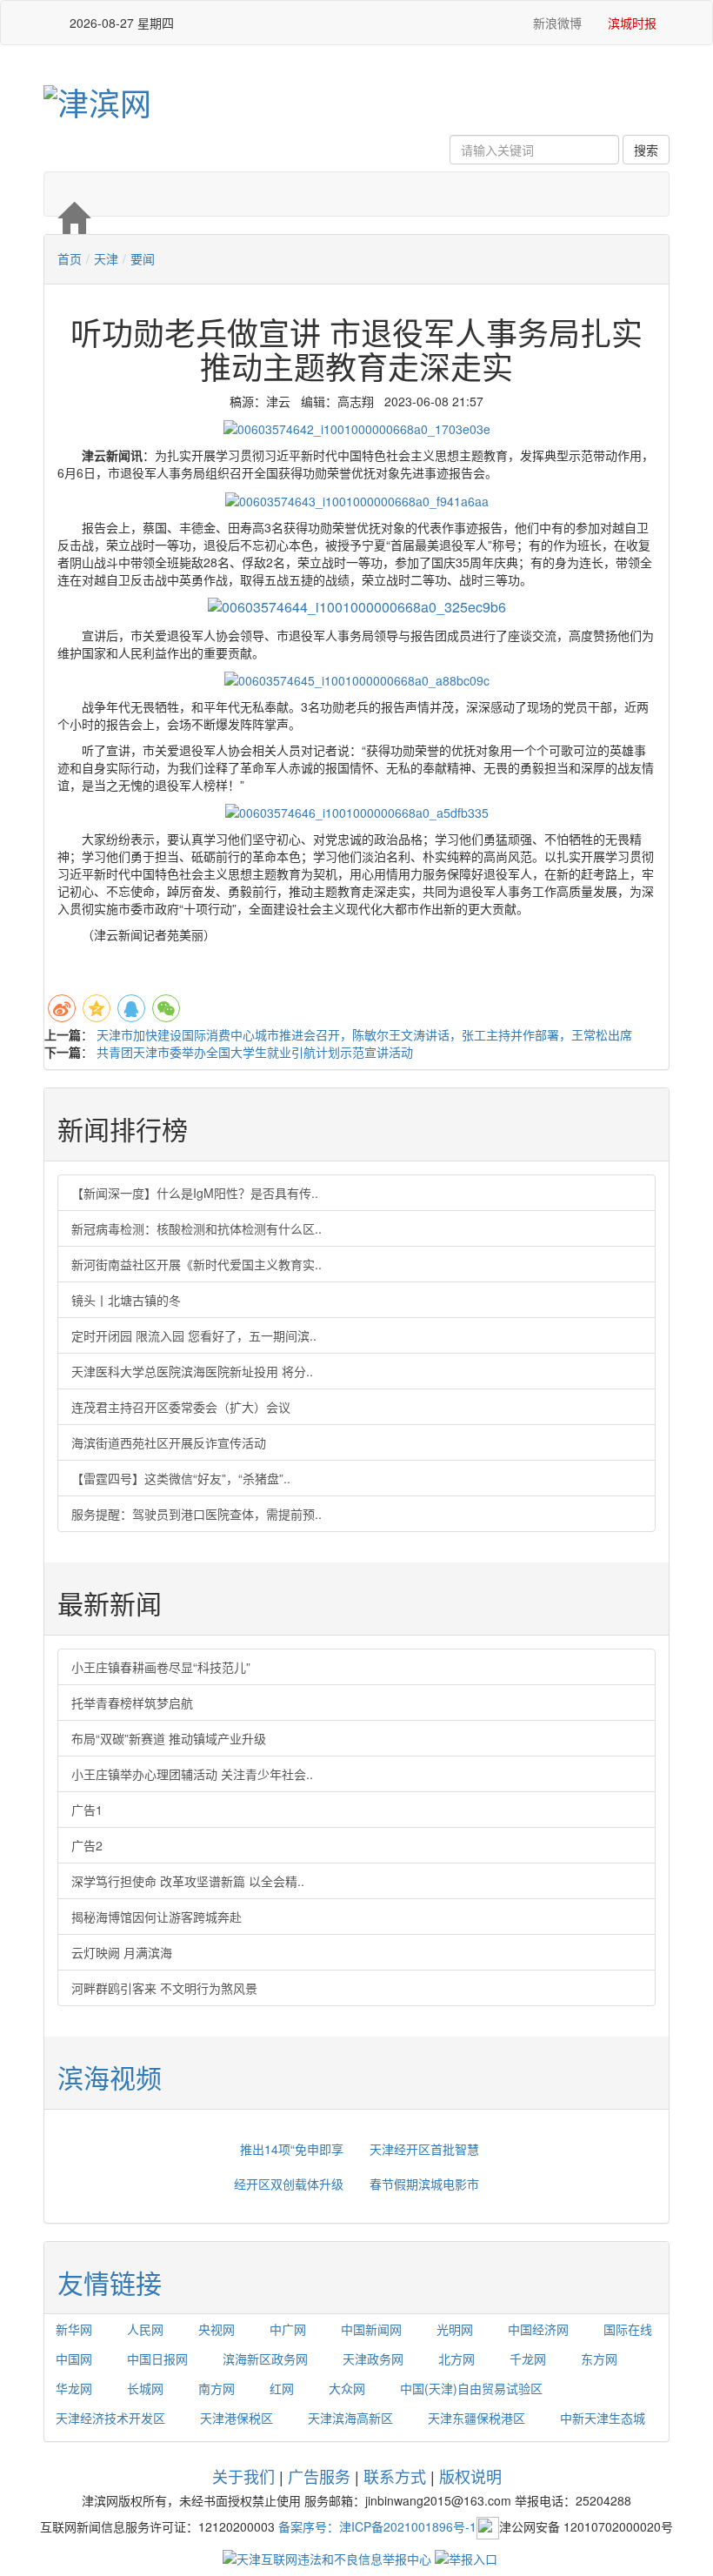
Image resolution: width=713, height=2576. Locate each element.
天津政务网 (373, 2359)
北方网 (456, 2359)
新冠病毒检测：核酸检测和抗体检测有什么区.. (197, 1228)
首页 (70, 258)
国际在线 (628, 2329)
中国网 (74, 2359)
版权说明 (470, 2476)
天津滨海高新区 (350, 2418)
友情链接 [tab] (110, 2282)
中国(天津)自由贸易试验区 (471, 2388)
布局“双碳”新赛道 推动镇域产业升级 (169, 1738)
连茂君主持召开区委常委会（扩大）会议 (181, 1407)
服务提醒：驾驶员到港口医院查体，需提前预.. (197, 1514)
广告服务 (319, 2476)
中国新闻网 (371, 2329)
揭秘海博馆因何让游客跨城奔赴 (157, 1917)
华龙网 (74, 2388)
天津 (106, 258)
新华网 (74, 2329)
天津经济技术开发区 (110, 2418)
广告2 (87, 1845)
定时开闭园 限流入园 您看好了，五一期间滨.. (194, 1335)
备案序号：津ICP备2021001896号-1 (377, 2526)
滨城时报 (632, 23)
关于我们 (243, 2476)
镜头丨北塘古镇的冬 (126, 1300)
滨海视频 (110, 2077)
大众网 (347, 2388)
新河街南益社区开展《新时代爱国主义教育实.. (197, 1264)
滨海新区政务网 (265, 2359)
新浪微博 (556, 23)
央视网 (217, 2329)
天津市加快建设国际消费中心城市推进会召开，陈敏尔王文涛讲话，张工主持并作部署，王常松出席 (364, 1034)
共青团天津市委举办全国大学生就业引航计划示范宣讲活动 (255, 1052)
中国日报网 (157, 2359)
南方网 (217, 2388)
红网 (282, 2388)
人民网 (145, 2329)
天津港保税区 (237, 2418)
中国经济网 (538, 2329)
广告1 (87, 1810)
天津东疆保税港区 (476, 2418)
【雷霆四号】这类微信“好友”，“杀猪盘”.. (181, 1478)
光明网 (455, 2329)
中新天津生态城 (603, 2418)
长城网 (145, 2388)
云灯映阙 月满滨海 (122, 1952)
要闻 (143, 258)
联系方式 (395, 2476)
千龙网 (528, 2359)
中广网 (288, 2329)
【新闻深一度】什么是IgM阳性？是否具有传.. (195, 1193)
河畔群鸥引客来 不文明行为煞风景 (164, 1988)
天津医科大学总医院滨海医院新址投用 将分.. (192, 1371)
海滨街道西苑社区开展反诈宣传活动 (169, 1442)
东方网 (599, 2359)
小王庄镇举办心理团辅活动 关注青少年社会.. (192, 1774)
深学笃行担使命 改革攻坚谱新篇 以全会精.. (188, 1881)
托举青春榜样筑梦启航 (132, 1703)
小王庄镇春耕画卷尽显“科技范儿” (161, 1667)
